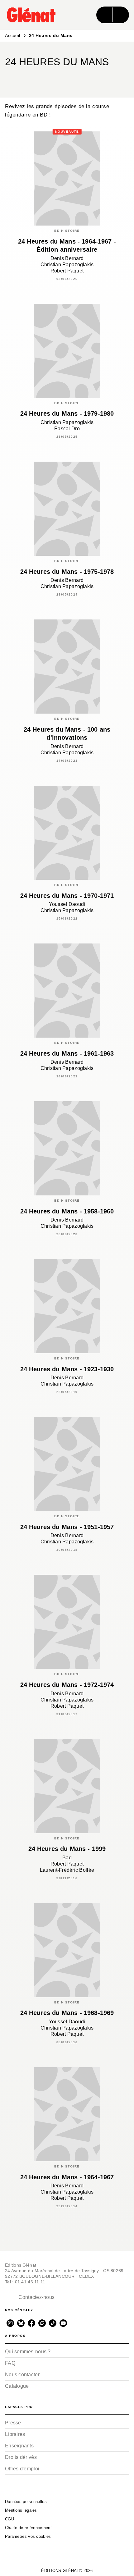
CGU (10, 2519)
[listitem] (10, 2323)
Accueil (13, 35)
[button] (67, 77)
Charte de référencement (28, 2528)
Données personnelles (26, 2502)
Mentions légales (21, 2510)
